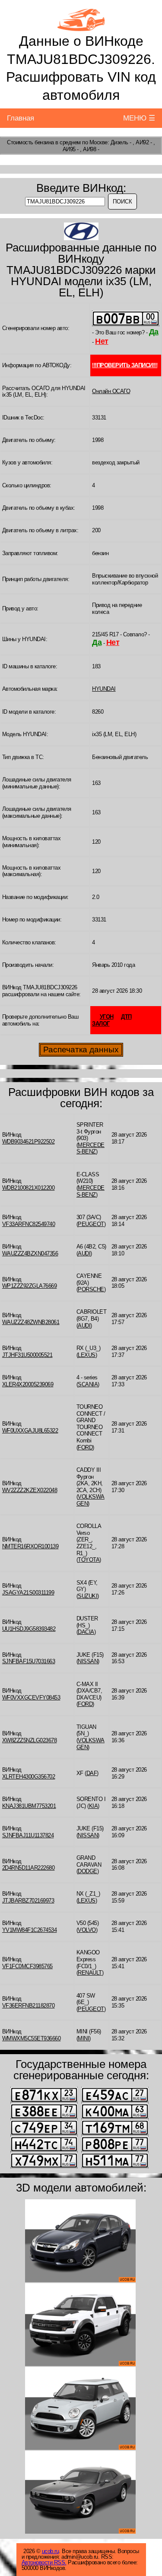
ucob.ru (51, 2551)
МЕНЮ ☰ (139, 118)
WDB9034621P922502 (29, 1142)
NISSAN (88, 1661)
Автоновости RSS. (44, 2562)
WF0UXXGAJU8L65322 (30, 1431)
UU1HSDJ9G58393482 (29, 1629)
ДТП (126, 1017)
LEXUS (87, 1355)
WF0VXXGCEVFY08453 (31, 1698)
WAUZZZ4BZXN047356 (30, 1253)
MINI (83, 2038)
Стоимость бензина (30, 142)
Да (154, 332)
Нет (102, 341)
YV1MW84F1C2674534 (30, 1930)
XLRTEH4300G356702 (29, 1777)
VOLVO (87, 1930)
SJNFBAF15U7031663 (29, 1661)
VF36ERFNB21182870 (29, 2006)
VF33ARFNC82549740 (29, 1224)
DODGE (87, 1871)
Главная (21, 118)
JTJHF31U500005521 (27, 1355)
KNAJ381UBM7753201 (29, 1806)
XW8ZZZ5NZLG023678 (30, 1740)
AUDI (84, 1253)
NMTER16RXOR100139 (30, 1546)
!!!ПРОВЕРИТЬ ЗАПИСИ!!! (125, 365)
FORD (85, 1447)
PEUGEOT (91, 1224)
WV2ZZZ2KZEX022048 (30, 1490)
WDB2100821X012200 (29, 1188)
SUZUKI (87, 1596)
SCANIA (88, 1384)
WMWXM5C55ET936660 (32, 2038)
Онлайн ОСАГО (111, 391)
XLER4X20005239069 (28, 1384)
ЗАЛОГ (101, 1024)
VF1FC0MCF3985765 (27, 1966)
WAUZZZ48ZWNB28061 (31, 1322)
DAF (92, 1773)
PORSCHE (91, 1289)
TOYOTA (89, 1560)
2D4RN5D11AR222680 (29, 1868)
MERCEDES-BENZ (91, 1148)
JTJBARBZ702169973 (28, 1901)
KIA (94, 1806)
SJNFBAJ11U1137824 (28, 1835)
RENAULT (90, 1973)
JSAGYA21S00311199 (28, 1593)
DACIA (86, 1632)
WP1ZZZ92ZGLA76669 (30, 1286)
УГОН (107, 1017)
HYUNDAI (104, 689)
